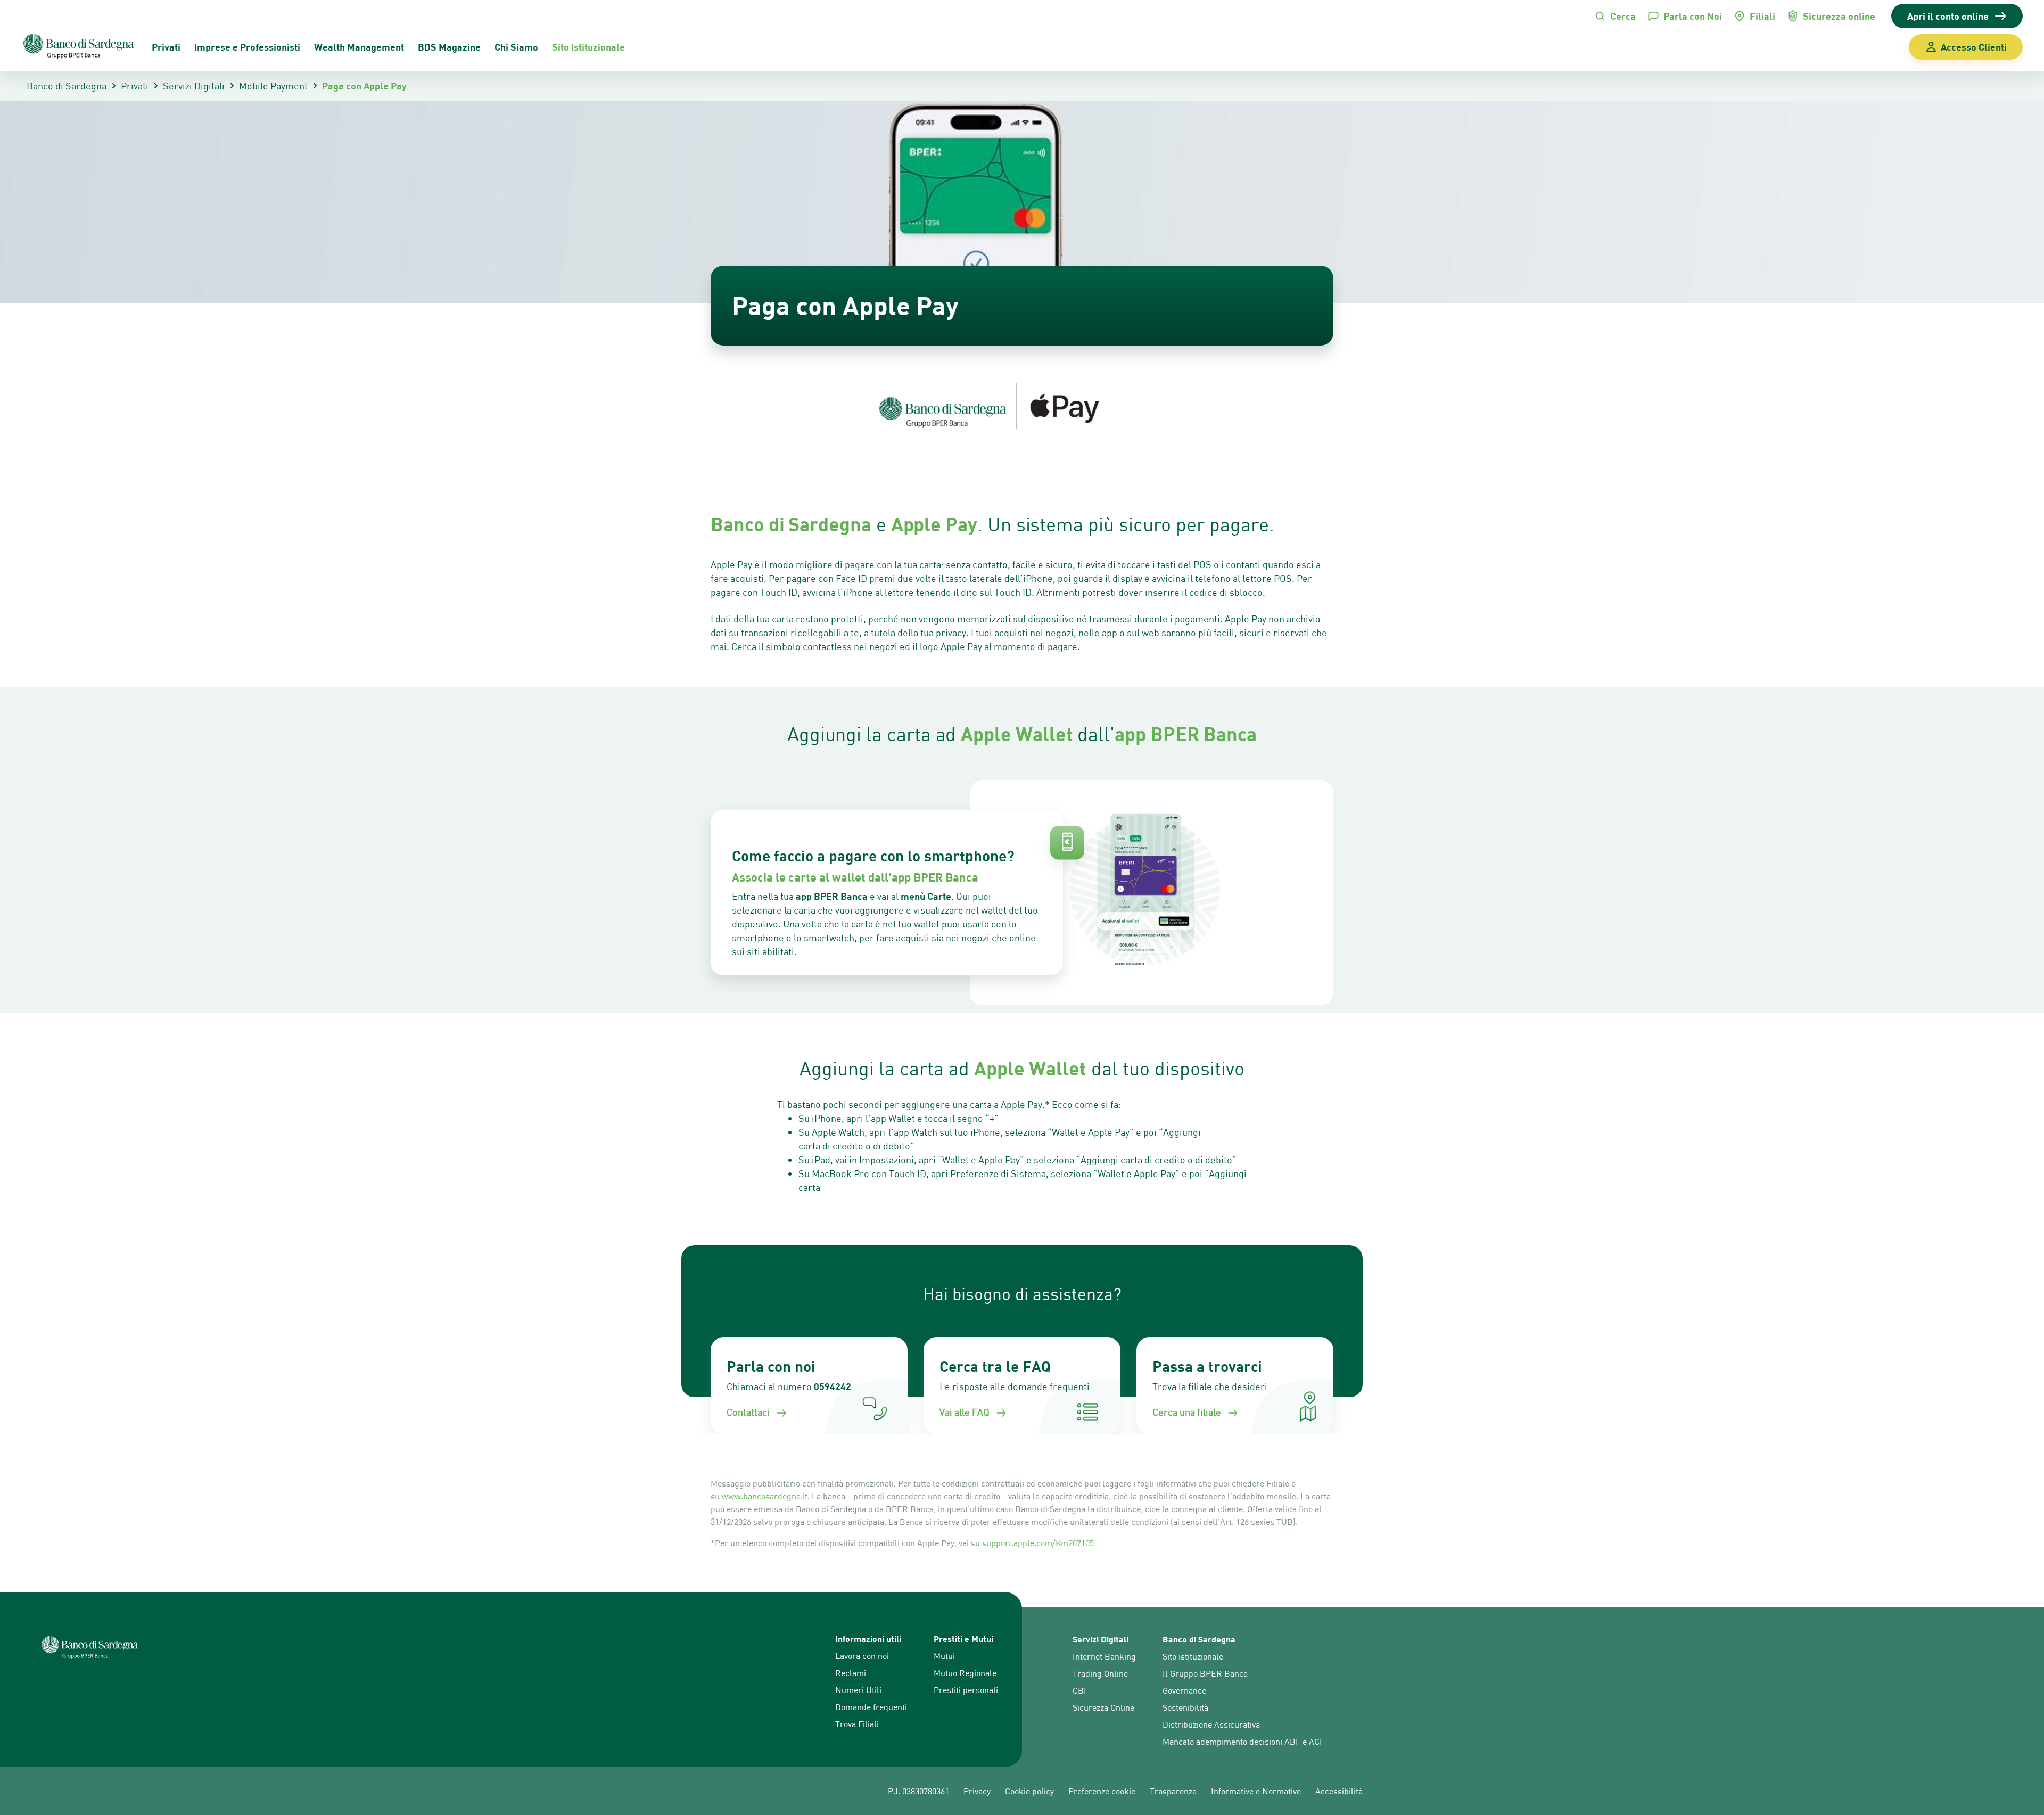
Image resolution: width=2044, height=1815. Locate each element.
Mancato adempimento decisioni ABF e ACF (1243, 1742)
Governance (1184, 1690)
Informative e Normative (1256, 1791)
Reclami (851, 1673)
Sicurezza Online (1103, 1707)
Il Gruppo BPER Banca (1205, 1673)
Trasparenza (1173, 1791)
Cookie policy (1029, 1791)
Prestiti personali (966, 1690)
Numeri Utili (858, 1690)
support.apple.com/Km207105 (1038, 1543)
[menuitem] (449, 47)
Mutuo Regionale (965, 1673)
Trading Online (1100, 1673)
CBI (1079, 1690)
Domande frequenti (871, 1707)
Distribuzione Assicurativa (1211, 1724)
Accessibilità (1339, 1791)
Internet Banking (1104, 1656)
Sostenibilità (1185, 1707)
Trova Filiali (857, 1724)
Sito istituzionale (1193, 1656)
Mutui (944, 1656)
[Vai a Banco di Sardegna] (79, 47)
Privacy (977, 1791)
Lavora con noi (862, 1656)
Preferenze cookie (1102, 1791)
